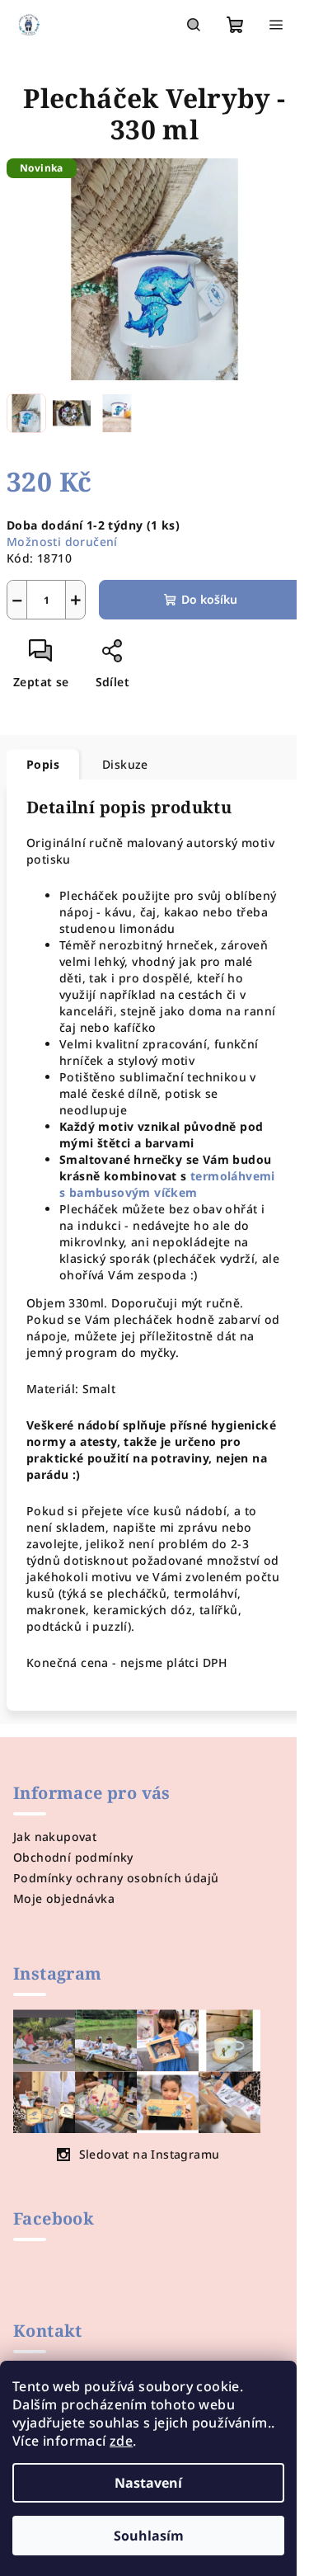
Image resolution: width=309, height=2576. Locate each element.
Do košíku (209, 599)
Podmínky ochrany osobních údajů (116, 1878)
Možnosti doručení (62, 542)
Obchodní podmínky (73, 1857)
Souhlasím (149, 2536)
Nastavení (148, 2483)
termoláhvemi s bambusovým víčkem (167, 1184)
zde (121, 2441)
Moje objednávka (64, 1898)
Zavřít (147, 657)
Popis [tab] (43, 764)
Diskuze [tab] (125, 764)
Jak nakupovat (55, 1837)
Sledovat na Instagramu (150, 2154)
